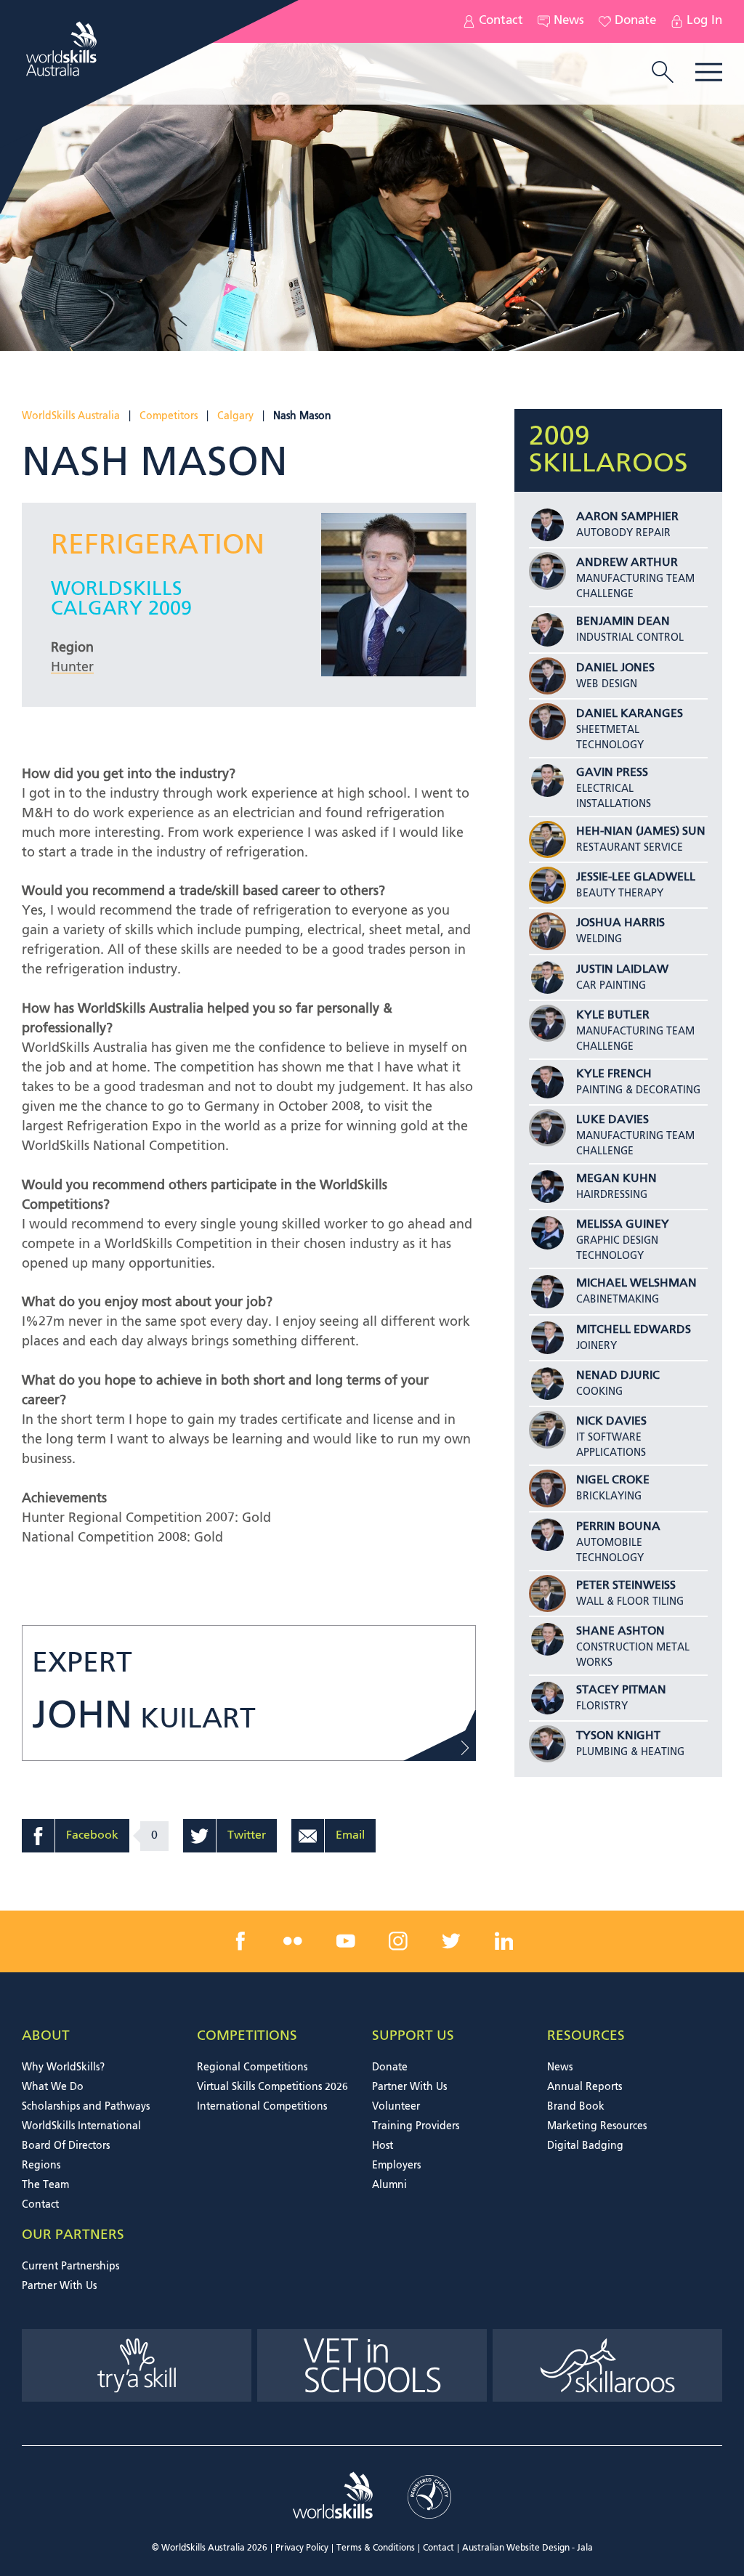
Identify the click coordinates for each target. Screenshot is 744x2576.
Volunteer (396, 2107)
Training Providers (416, 2126)
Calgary (235, 416)
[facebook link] (240, 1941)
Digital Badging (585, 2146)
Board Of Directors (66, 2146)
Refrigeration (158, 546)
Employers (396, 2166)
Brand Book (576, 2107)
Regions (41, 2166)
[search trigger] (663, 73)
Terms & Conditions (376, 2548)
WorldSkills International (81, 2126)
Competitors (169, 416)
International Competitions (262, 2107)
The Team (45, 2185)
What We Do (53, 2087)
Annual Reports (585, 2087)
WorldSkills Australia (71, 416)
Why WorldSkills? (63, 2067)
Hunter (72, 668)
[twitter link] (451, 1941)
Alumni (389, 2185)
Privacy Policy (302, 2548)
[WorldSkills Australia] (63, 49)
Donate (635, 21)
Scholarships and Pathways (86, 2107)
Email (350, 1836)
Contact (501, 21)
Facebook (92, 1836)
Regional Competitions (252, 2067)
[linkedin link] (504, 1941)
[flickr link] (293, 1941)
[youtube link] (346, 1941)
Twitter (247, 1836)
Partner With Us (409, 2087)
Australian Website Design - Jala (527, 2548)
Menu (709, 72)
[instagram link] (398, 1941)
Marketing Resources (597, 2126)
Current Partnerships (70, 2267)
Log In (704, 21)
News (569, 21)
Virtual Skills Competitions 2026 (272, 2087)
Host (383, 2146)
